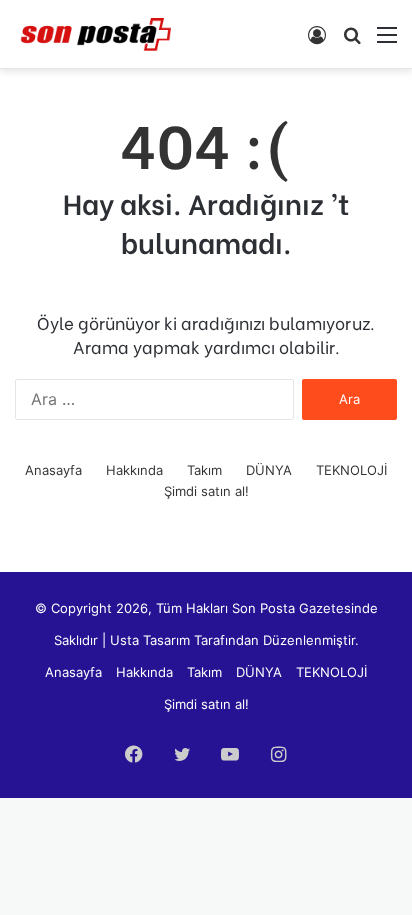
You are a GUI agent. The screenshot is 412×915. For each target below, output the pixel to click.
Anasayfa (53, 470)
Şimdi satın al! (206, 491)
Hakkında (134, 470)
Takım (204, 470)
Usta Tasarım (150, 640)
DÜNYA (269, 470)
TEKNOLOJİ (351, 470)
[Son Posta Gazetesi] (95, 34)
